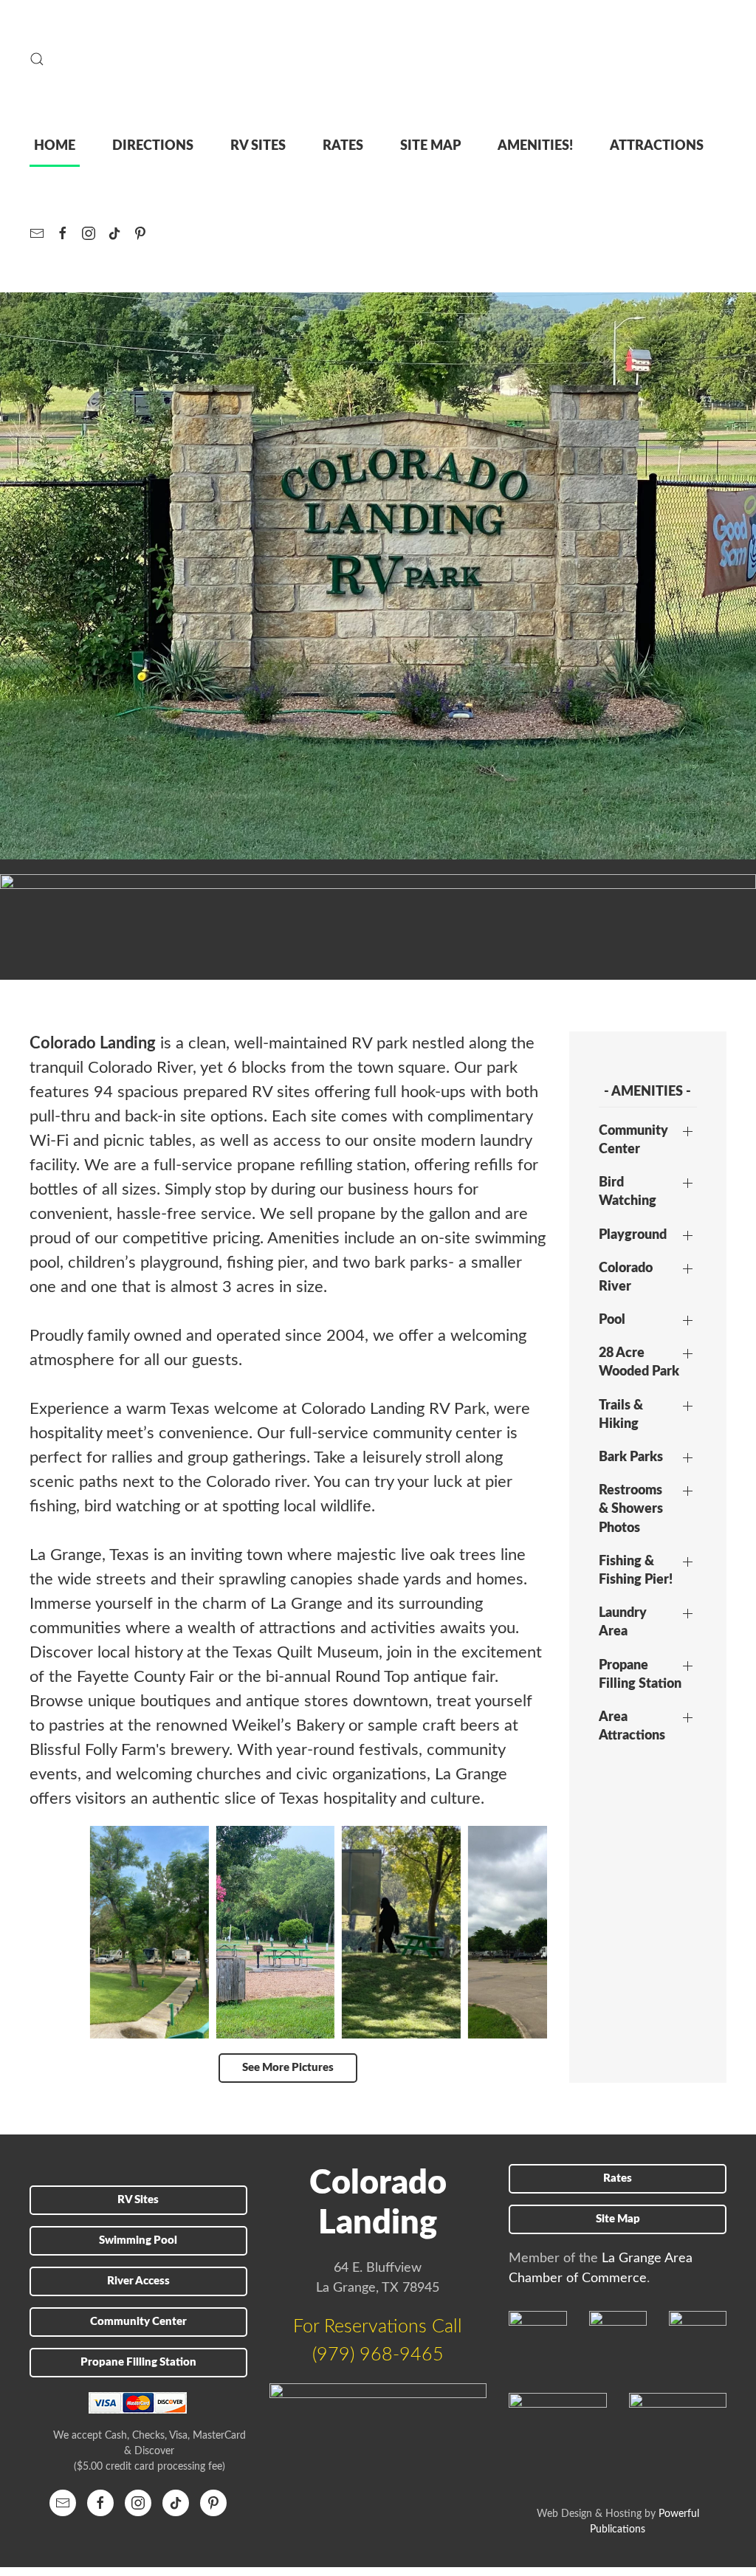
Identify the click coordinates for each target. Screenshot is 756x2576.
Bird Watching (628, 1192)
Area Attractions (632, 1727)
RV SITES (258, 146)
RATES (343, 146)
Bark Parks (631, 1457)
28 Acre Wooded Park (639, 1363)
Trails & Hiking (621, 1415)
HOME (55, 146)
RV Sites (138, 2200)
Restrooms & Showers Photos (631, 1509)
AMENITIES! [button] (535, 146)
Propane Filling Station (640, 1675)
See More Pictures (288, 2068)
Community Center (633, 1140)
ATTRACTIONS (657, 146)
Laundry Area (623, 1622)
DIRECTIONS (153, 146)
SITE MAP (430, 146)
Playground (633, 1235)
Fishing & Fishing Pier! (636, 1571)
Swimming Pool (138, 2240)
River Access (138, 2281)
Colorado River (626, 1278)
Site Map (618, 2219)
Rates (618, 2178)
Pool (612, 1320)
